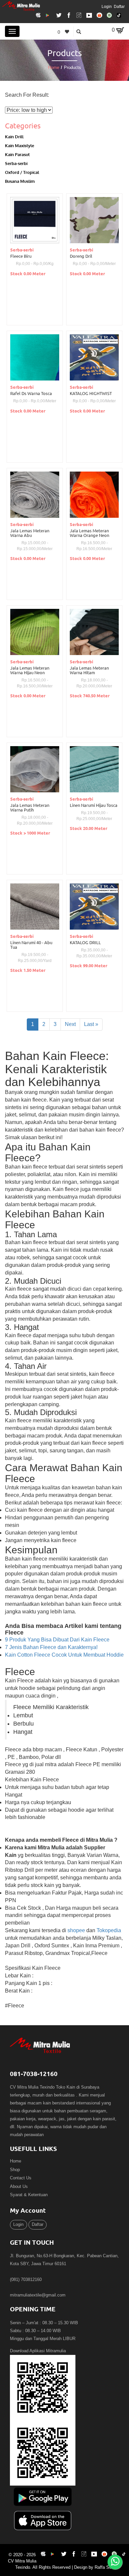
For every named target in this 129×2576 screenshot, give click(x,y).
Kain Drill (14, 136)
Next (70, 1024)
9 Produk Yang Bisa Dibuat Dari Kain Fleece (57, 1640)
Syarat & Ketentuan (29, 2195)
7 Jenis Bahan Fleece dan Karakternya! (51, 1647)
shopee (76, 1930)
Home (54, 67)
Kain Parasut (17, 154)
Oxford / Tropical (22, 172)
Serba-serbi (16, 163)
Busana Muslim (20, 181)
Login (107, 7)
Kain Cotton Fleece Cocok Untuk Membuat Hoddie (64, 1655)
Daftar (119, 7)
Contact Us (21, 2178)
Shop (15, 2170)
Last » (91, 1024)
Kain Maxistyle (20, 145)
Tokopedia (109, 1930)
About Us (19, 2186)
